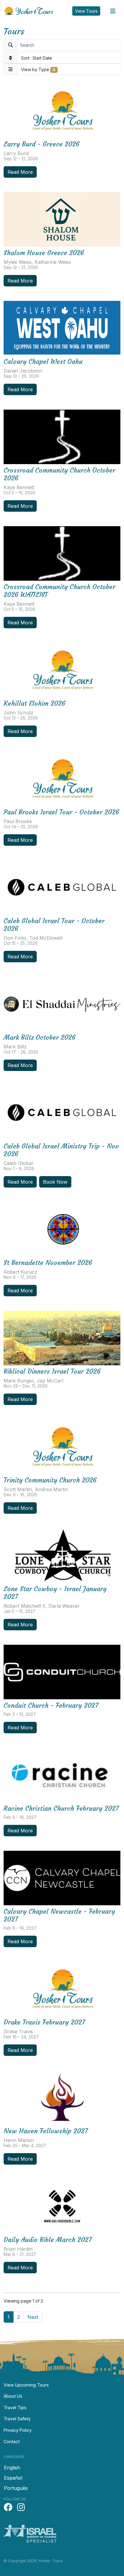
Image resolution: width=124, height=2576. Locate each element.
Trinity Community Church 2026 (50, 1480)
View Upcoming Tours (26, 2385)
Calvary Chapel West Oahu (43, 362)
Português (16, 2488)
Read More (20, 172)
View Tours (86, 11)
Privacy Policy (18, 2430)
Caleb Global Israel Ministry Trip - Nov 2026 (61, 1150)
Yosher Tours (30, 11)
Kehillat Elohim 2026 (34, 703)
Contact (12, 2442)
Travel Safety (17, 2419)
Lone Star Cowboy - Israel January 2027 (55, 1593)
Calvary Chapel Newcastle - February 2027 (59, 1915)
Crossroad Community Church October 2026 (59, 474)
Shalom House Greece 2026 (44, 253)
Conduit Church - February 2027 (51, 1705)
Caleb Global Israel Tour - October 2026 (54, 925)
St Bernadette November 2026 (48, 1263)
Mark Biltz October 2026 (40, 1037)
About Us (13, 2396)
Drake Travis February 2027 (44, 2022)
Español (13, 2478)
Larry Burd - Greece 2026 (42, 144)
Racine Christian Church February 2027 (61, 1808)
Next (33, 2317)
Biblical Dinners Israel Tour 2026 (52, 1371)
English (12, 2468)
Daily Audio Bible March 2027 (48, 2240)
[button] (62, 58)
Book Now (55, 1182)
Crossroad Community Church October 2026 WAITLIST (59, 591)
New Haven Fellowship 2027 (46, 2131)
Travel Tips (15, 2407)
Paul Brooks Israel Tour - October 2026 (61, 812)
